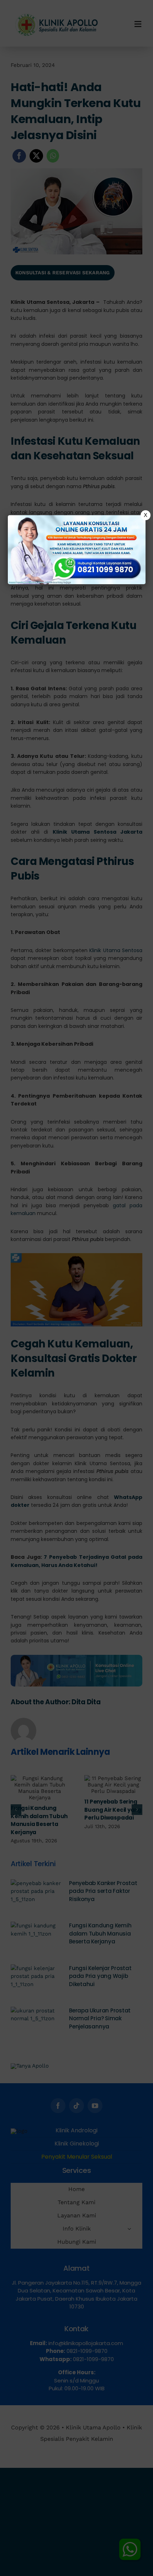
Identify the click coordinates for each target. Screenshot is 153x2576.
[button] (76, 1288)
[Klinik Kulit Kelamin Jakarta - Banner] (77, 550)
